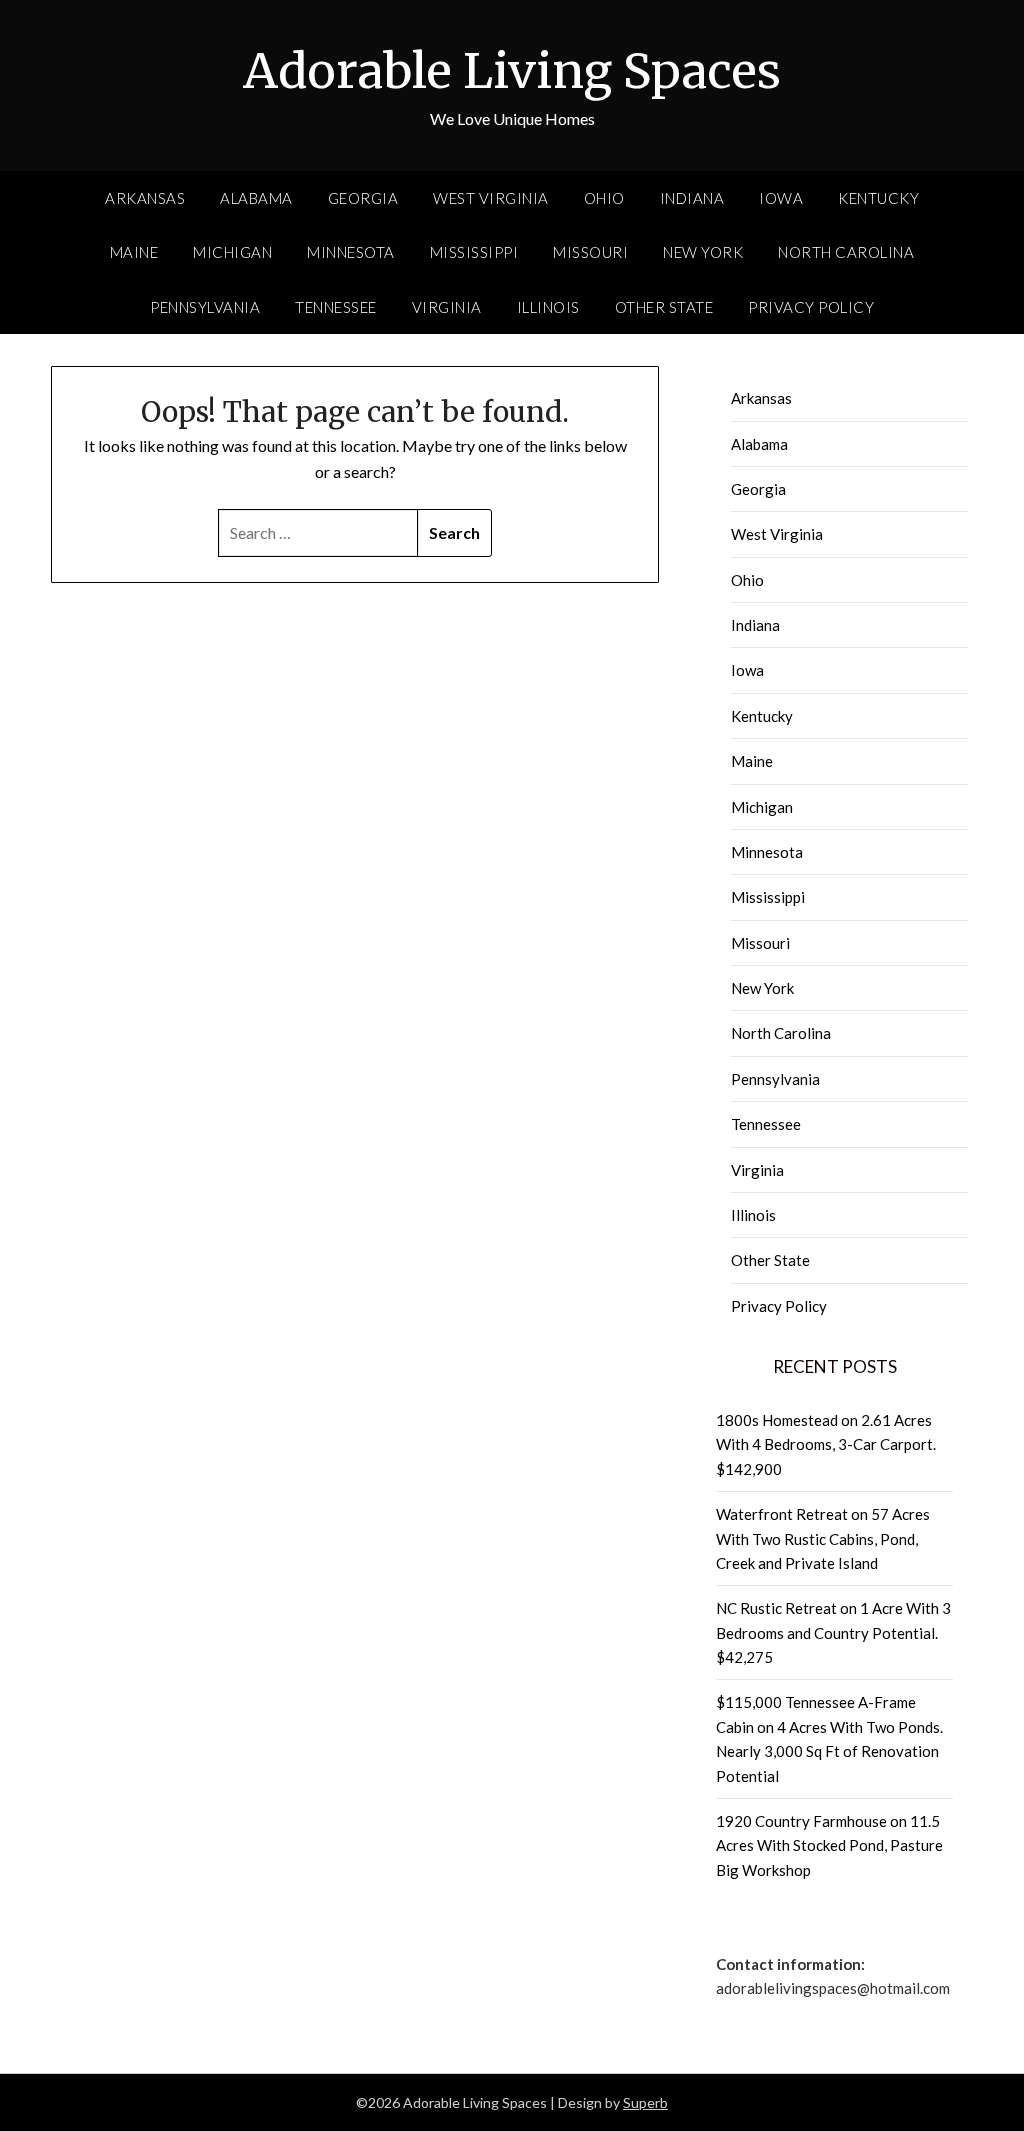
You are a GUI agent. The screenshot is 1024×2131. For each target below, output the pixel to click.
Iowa (781, 198)
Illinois (548, 307)
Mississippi (474, 252)
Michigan (232, 252)
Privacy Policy (811, 307)
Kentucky (878, 198)
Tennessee (336, 307)
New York (703, 252)
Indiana (692, 198)
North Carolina (846, 252)
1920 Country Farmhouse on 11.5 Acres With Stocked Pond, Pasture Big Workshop (829, 1845)
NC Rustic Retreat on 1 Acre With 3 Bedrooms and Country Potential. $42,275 (833, 1632)
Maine (134, 252)
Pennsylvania (205, 307)
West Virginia (491, 198)
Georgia (363, 198)
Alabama (256, 198)
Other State (664, 307)
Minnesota (351, 252)
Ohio (604, 198)
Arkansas (145, 198)
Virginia (447, 307)
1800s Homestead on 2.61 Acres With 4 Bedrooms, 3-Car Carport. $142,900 (826, 1444)
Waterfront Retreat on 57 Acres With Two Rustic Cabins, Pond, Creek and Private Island (823, 1538)
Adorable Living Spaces (512, 71)
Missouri (590, 252)
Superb (645, 2102)
